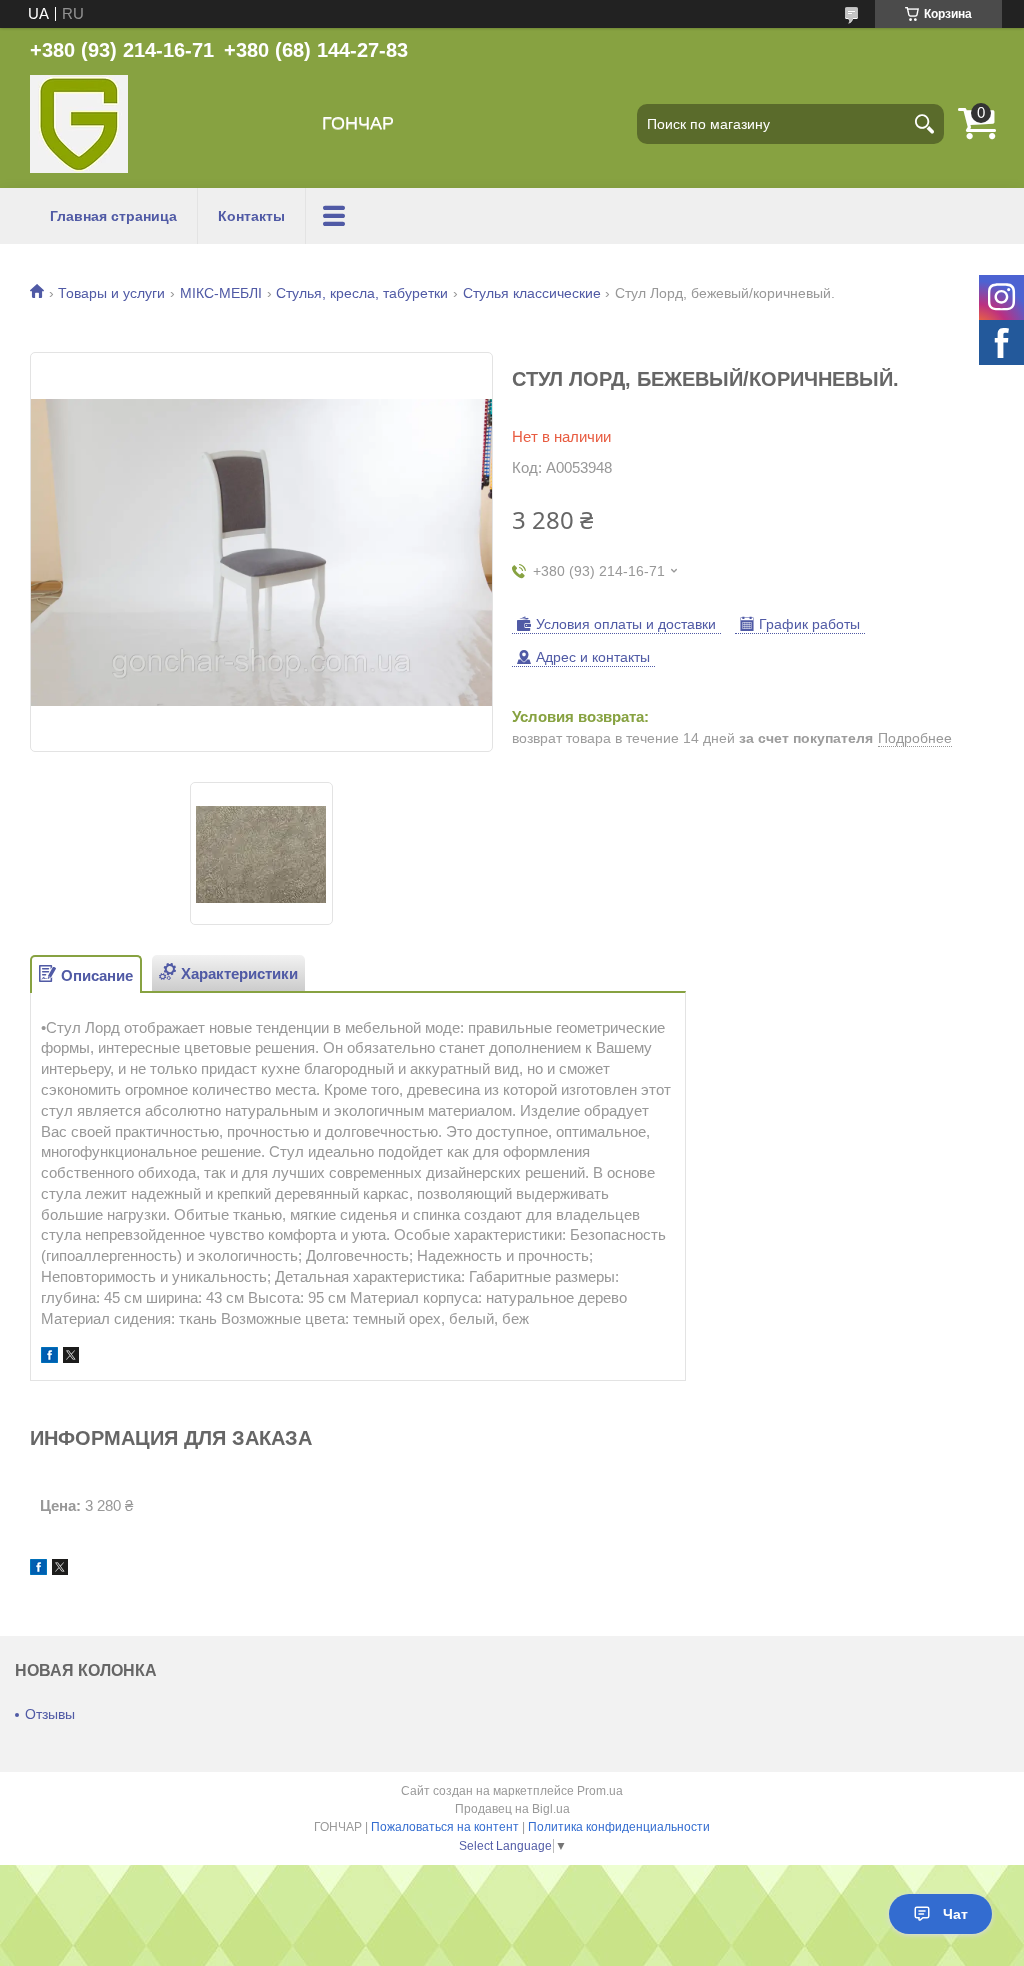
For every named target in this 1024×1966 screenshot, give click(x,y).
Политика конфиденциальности (619, 1827)
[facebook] (49, 1357)
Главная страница (113, 216)
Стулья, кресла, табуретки (362, 293)
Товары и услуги (111, 293)
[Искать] (924, 124)
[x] (71, 1357)
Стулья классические (532, 293)
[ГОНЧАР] (79, 124)
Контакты (251, 216)
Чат (955, 1914)
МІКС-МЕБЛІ (221, 293)
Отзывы (50, 1714)
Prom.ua (600, 1791)
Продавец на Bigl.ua (512, 1809)
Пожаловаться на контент (445, 1827)
